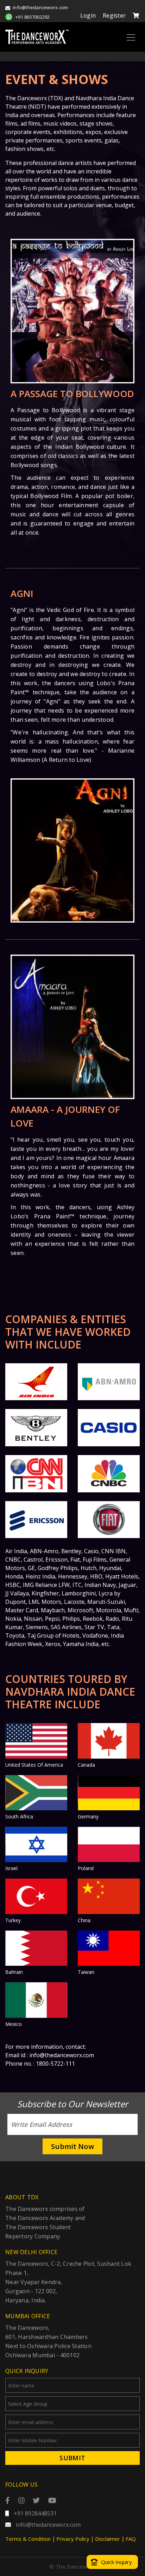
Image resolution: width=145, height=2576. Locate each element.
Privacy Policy (73, 2539)
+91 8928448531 (34, 2513)
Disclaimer (108, 2539)
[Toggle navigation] (131, 37)
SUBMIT (72, 2458)
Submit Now (72, 2146)
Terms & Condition (28, 2539)
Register (114, 15)
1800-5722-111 (55, 2064)
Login (88, 15)
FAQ (131, 2539)
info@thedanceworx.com (40, 7)
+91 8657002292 (33, 17)
